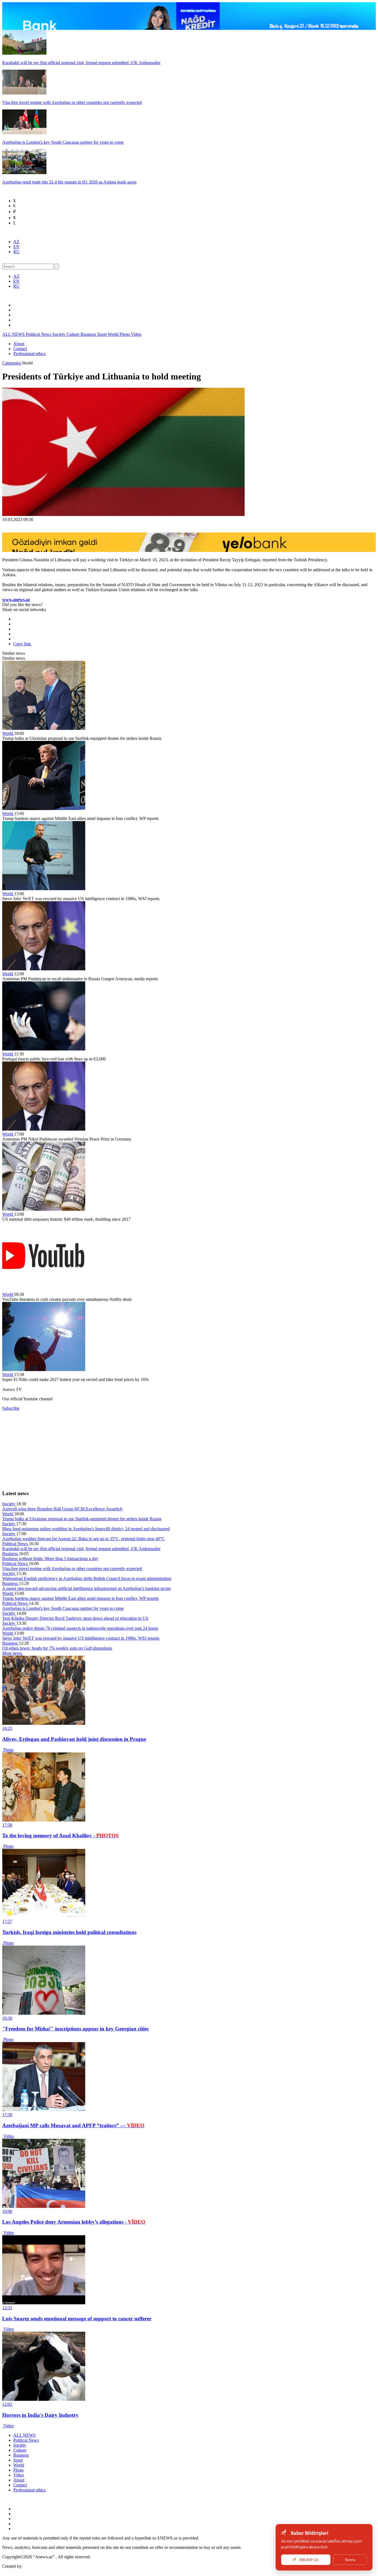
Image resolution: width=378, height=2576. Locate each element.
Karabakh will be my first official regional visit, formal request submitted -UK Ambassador (81, 1549)
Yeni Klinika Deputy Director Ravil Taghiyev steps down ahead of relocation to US (75, 1618)
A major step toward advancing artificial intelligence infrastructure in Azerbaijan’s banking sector (86, 1588)
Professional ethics (29, 354)
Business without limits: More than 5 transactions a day (50, 1559)
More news (13, 1653)
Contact (20, 349)
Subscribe (11, 1408)
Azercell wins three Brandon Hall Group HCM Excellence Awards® (62, 1509)
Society (59, 334)
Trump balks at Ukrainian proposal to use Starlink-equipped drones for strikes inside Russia (82, 1519)
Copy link (23, 644)
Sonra (350, 2560)
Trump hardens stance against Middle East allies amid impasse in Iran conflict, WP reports (80, 1598)
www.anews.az (16, 600)
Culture (73, 334)
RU (16, 252)
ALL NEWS (14, 334)
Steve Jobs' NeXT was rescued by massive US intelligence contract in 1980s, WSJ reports (81, 1638)
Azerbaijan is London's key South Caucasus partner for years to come (63, 1608)
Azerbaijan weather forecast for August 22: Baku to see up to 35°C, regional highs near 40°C (83, 1539)
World (114, 334)
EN (16, 247)
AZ (16, 242)
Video (136, 334)
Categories (12, 363)
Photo (125, 334)
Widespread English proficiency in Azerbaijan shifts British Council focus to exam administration (87, 1578)
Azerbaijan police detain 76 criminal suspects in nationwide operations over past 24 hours (80, 1628)
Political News (39, 334)
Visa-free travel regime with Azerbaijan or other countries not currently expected (72, 1569)
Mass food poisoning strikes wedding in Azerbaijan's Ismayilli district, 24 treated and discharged (86, 1529)
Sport (102, 334)
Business (89, 334)
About (19, 344)
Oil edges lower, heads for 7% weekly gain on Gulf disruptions (57, 1648)
